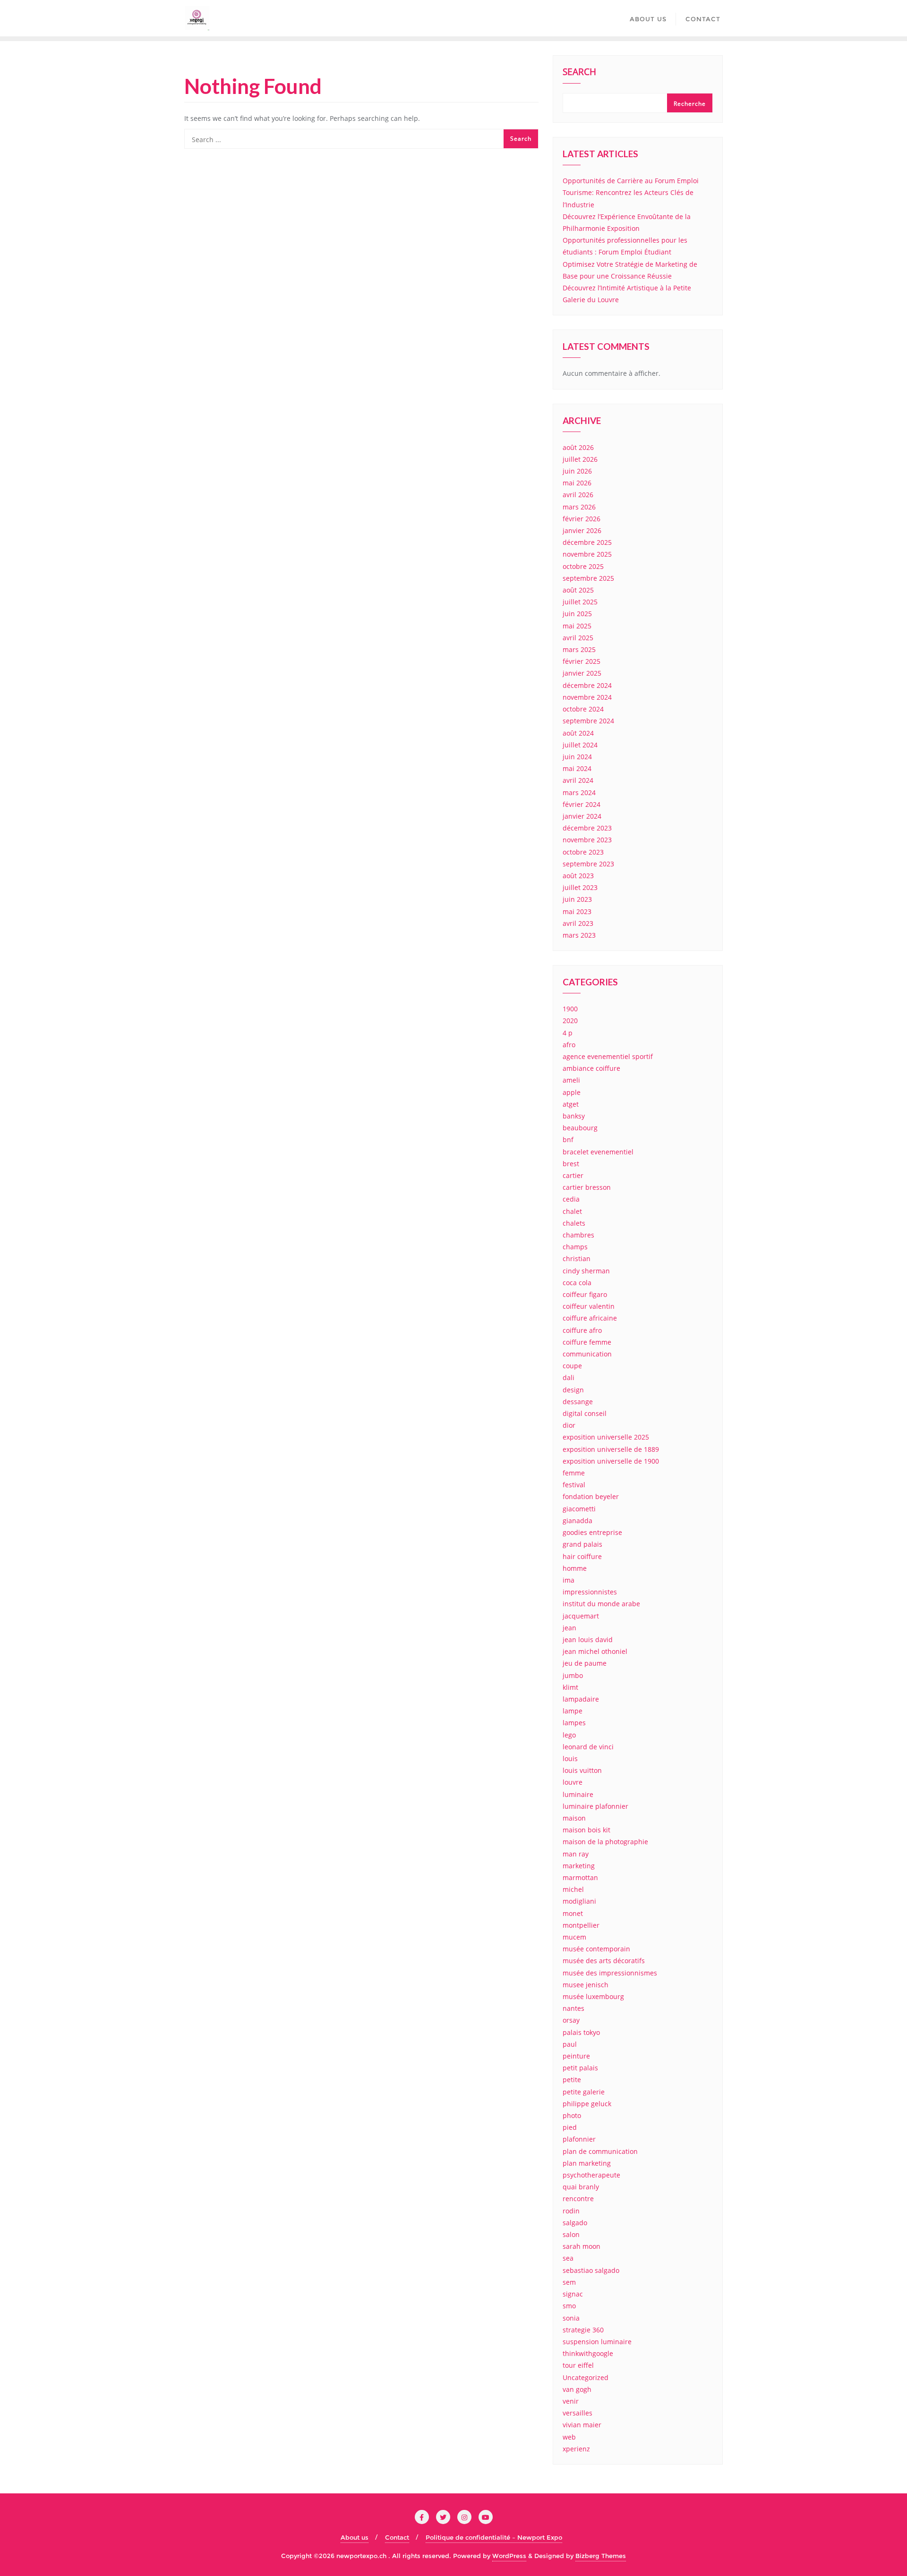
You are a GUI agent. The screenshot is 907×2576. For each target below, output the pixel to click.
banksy (574, 1116)
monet (573, 1913)
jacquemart (581, 1616)
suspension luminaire (597, 2342)
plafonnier (579, 2139)
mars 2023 (579, 935)
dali (569, 1377)
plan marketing (587, 2163)
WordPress (509, 2556)
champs (575, 1247)
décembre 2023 (587, 828)
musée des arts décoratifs (604, 1961)
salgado (575, 2223)
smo (569, 2306)
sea (568, 2258)
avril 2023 (578, 923)
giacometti (579, 1509)
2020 (570, 1021)
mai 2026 (577, 483)
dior (569, 1425)
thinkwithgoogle (588, 2353)
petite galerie (584, 2092)
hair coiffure (582, 1556)
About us (355, 2537)
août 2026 (578, 447)
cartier (573, 1175)
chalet (572, 1211)
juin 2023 (577, 899)
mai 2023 (577, 911)
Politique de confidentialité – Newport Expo (494, 2537)
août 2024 (578, 733)
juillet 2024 (580, 745)
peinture (576, 2056)
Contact (397, 2537)
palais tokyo (581, 2032)
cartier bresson (587, 1187)
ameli (571, 1080)
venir (571, 2401)
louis (570, 1758)
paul (570, 2044)
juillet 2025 (580, 602)
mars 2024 (579, 792)
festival (574, 1485)
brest (571, 1164)
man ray (576, 1854)
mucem (574, 1937)
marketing (579, 1866)
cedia (571, 1199)
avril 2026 (578, 495)
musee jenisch (586, 1985)
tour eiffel (578, 2365)
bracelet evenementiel (598, 1152)
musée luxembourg (593, 1996)
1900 (570, 1009)
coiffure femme (587, 1342)
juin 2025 (577, 614)
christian (577, 1258)
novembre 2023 (587, 840)
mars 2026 (579, 507)
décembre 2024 (587, 685)
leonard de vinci (588, 1747)
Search (579, 73)
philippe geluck (587, 2104)
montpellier (581, 1925)
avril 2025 (578, 638)
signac (573, 2294)
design (573, 1390)
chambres (578, 1235)
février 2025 (582, 661)
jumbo (573, 1675)
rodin (571, 2211)
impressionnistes (590, 1592)
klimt (570, 1687)
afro (569, 1045)
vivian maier (582, 2425)
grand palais (582, 1544)
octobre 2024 (583, 709)
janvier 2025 (582, 673)
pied (570, 2127)
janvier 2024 (582, 816)
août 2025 (578, 590)
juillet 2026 (580, 459)
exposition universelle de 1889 (611, 1449)
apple (572, 1092)
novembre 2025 (587, 554)
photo (572, 2115)
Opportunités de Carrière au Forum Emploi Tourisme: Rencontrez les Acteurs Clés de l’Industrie (631, 192)
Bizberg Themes (601, 2556)
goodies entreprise (592, 1532)
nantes (573, 2008)
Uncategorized (586, 2377)
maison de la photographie (605, 1842)
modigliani (579, 1901)
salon (571, 2234)
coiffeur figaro (585, 1294)
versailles (578, 2413)
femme (574, 1473)
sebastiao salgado (591, 2270)
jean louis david (588, 1640)
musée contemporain (596, 1949)
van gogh (577, 2389)
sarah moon (582, 2246)
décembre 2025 (587, 542)
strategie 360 (583, 2330)
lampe (573, 1711)
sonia (571, 2318)
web (569, 2437)
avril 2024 (578, 780)
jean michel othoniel (595, 1651)
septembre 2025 (588, 578)
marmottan (580, 1877)
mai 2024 (577, 768)
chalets (574, 1223)
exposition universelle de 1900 (611, 1461)
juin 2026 (577, 471)
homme (575, 1568)
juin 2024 (577, 757)
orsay (571, 2020)
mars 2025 (579, 649)
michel (573, 1889)
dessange (578, 1402)
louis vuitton (582, 1770)
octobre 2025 (583, 566)
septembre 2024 (588, 721)
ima (569, 1580)
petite (572, 2080)
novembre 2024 (587, 697)
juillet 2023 (580, 887)
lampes (574, 1723)
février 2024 (582, 804)
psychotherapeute (591, 2175)
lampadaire (581, 1699)
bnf (568, 1140)
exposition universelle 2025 (606, 1437)
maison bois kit (586, 1830)
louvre (573, 1782)
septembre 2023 (588, 864)
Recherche (690, 104)
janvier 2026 (582, 530)
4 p (568, 1033)
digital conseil (585, 1413)
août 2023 (578, 876)
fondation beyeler (591, 1496)
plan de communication (600, 2151)
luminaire (578, 1794)
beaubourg (580, 1128)
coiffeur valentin (589, 1306)
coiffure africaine (590, 1318)
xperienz (576, 2449)
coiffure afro (582, 1330)
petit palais (580, 2068)
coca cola (577, 1283)
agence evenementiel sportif (608, 1056)
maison (574, 1818)
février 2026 (582, 519)
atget (571, 1104)
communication (587, 1354)
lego (569, 1735)
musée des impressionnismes (610, 1973)
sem (569, 2282)
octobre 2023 (583, 852)
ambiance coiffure (591, 1068)
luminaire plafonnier (595, 1806)
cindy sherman (586, 1271)
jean (569, 1628)
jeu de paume (585, 1663)
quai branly (581, 2187)
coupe (572, 1366)
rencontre (578, 2199)
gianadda (578, 1521)
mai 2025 (577, 626)
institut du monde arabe (601, 1604)
